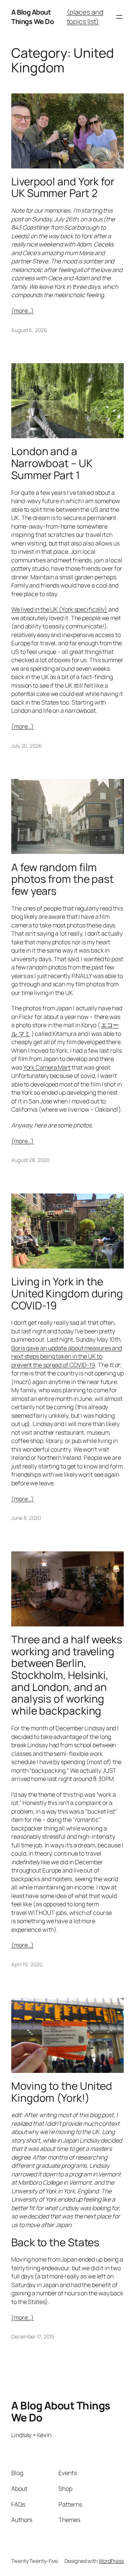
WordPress (111, 2561)
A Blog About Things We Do (32, 17)
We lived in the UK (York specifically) (59, 609)
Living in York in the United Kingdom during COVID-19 (67, 1293)
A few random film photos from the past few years (62, 879)
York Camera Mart (47, 1067)
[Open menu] (119, 17)
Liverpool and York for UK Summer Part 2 (63, 187)
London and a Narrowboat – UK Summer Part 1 (52, 463)
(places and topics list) (85, 17)
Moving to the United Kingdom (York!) (62, 2092)
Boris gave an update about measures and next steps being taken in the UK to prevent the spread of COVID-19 (67, 1356)
